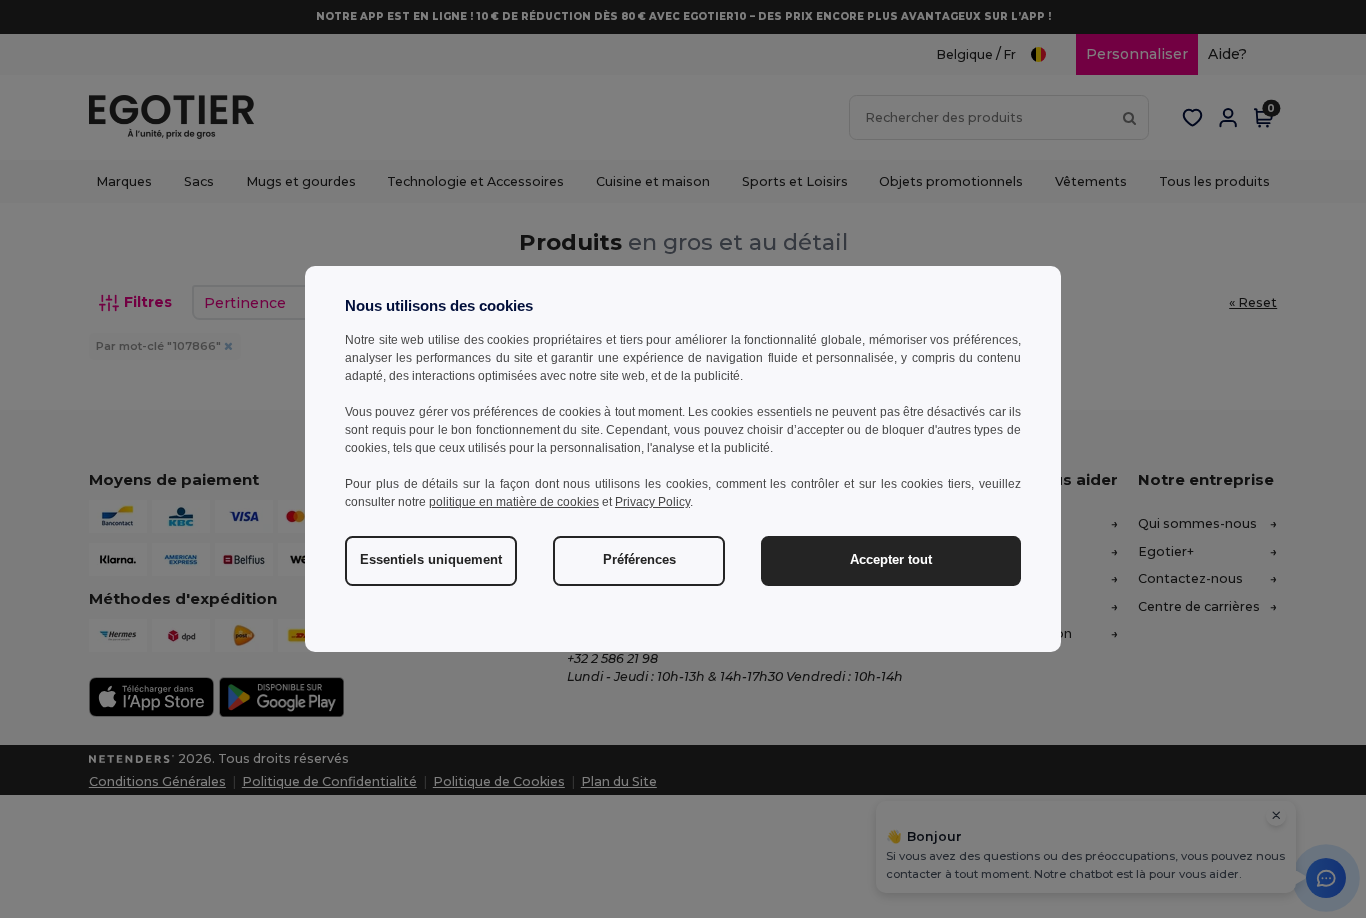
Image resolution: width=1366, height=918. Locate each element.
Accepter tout (891, 560)
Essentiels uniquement (431, 560)
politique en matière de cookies (514, 502)
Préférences (639, 560)
